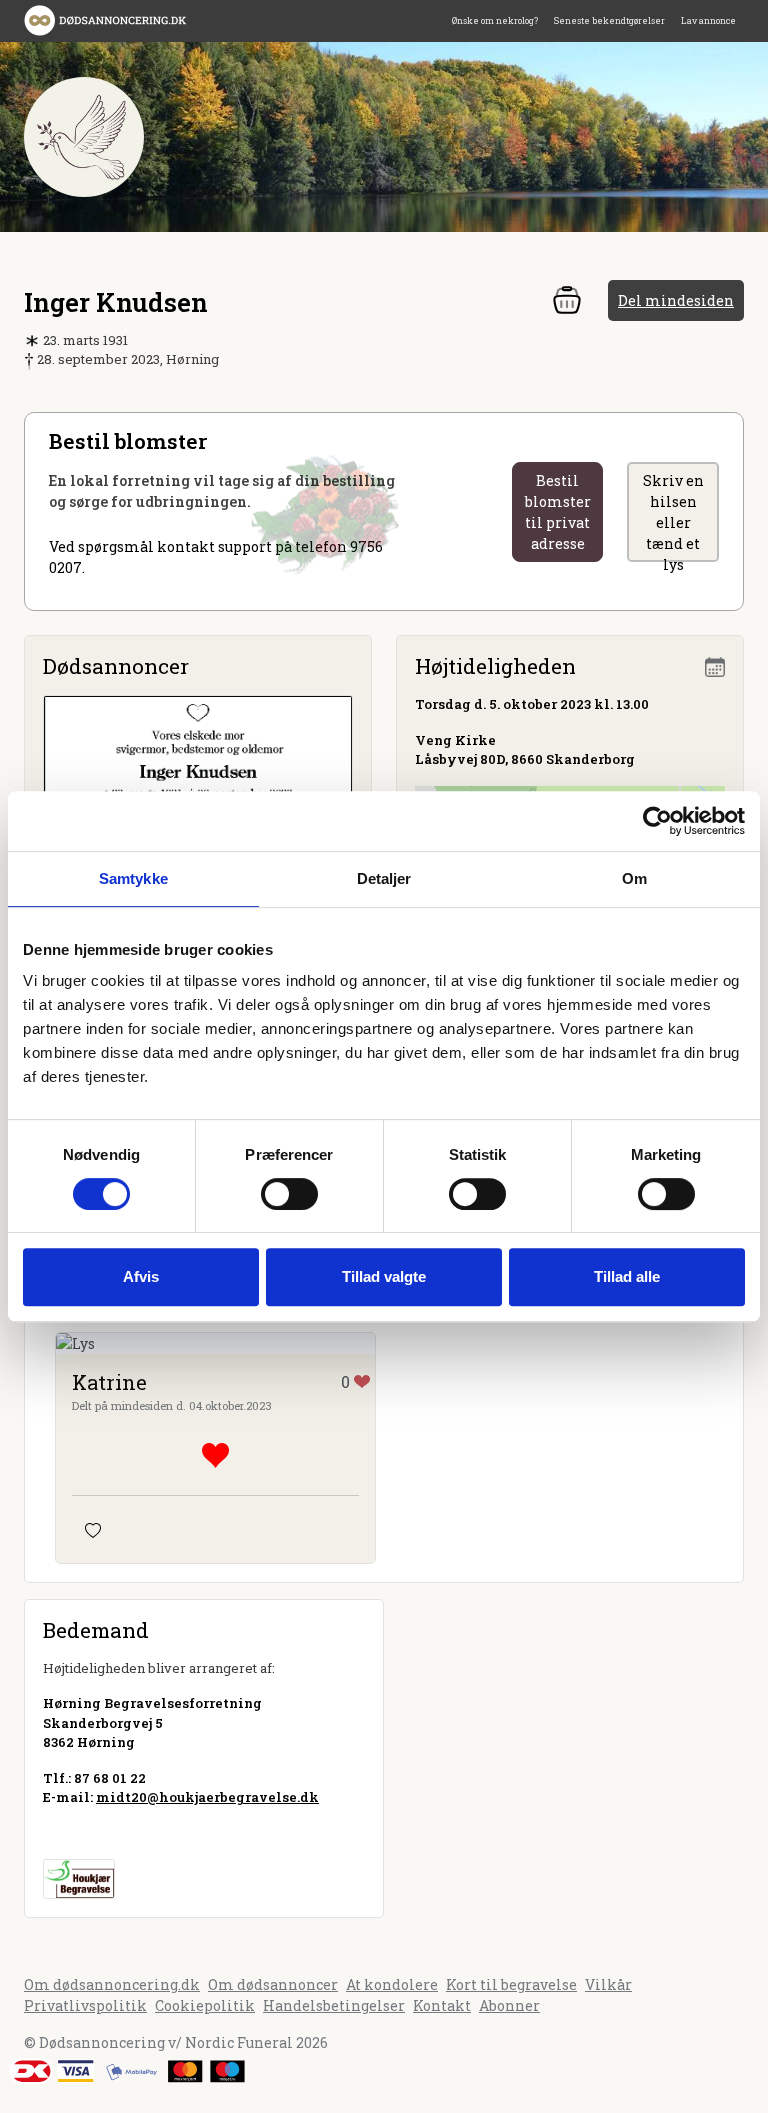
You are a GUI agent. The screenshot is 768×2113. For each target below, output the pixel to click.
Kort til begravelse (511, 1984)
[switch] (289, 1194)
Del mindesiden (676, 300)
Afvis (141, 1276)
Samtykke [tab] (133, 878)
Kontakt (442, 2005)
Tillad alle (627, 1276)
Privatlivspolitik (85, 2005)
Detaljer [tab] (384, 878)
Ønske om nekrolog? (495, 20)
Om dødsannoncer (273, 1984)
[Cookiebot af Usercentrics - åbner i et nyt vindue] (657, 821)
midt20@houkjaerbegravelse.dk (207, 1797)
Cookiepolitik (205, 2005)
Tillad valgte (384, 1276)
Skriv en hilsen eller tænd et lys (673, 516)
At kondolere (392, 1984)
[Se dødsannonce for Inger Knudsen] (198, 789)
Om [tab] (634, 878)
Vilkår (608, 1984)
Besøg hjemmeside (108, 1833)
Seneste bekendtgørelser (609, 20)
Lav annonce (708, 20)
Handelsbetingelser (334, 2005)
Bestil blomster (558, 512)
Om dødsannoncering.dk (112, 1984)
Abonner (509, 2005)
